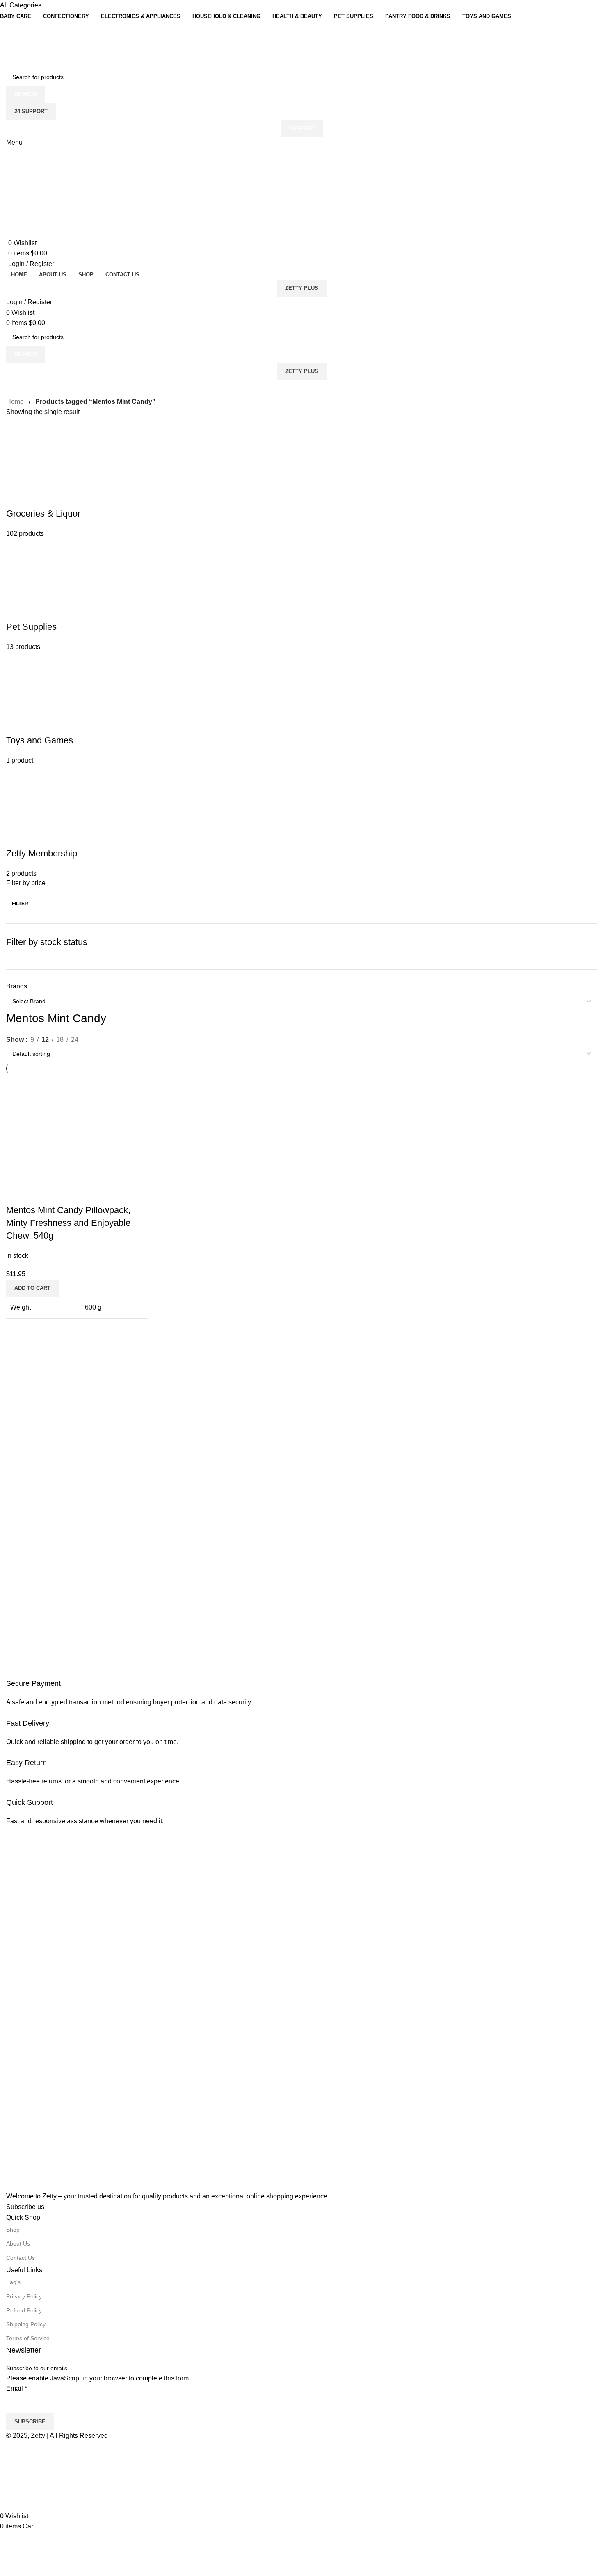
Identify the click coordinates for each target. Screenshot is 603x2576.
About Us (18, 2243)
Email (17, 2388)
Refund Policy (24, 2310)
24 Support (31, 111)
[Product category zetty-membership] (301, 652)
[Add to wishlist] (39, 1194)
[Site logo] (26, 44)
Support (302, 129)
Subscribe (30, 2422)
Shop (13, 2230)
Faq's (13, 2282)
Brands (17, 986)
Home (16, 402)
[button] (32, 1288)
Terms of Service (28, 2338)
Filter (20, 904)
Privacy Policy (24, 2296)
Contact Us (21, 2258)
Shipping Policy (26, 2324)
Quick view (16, 1194)
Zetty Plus (302, 288)
